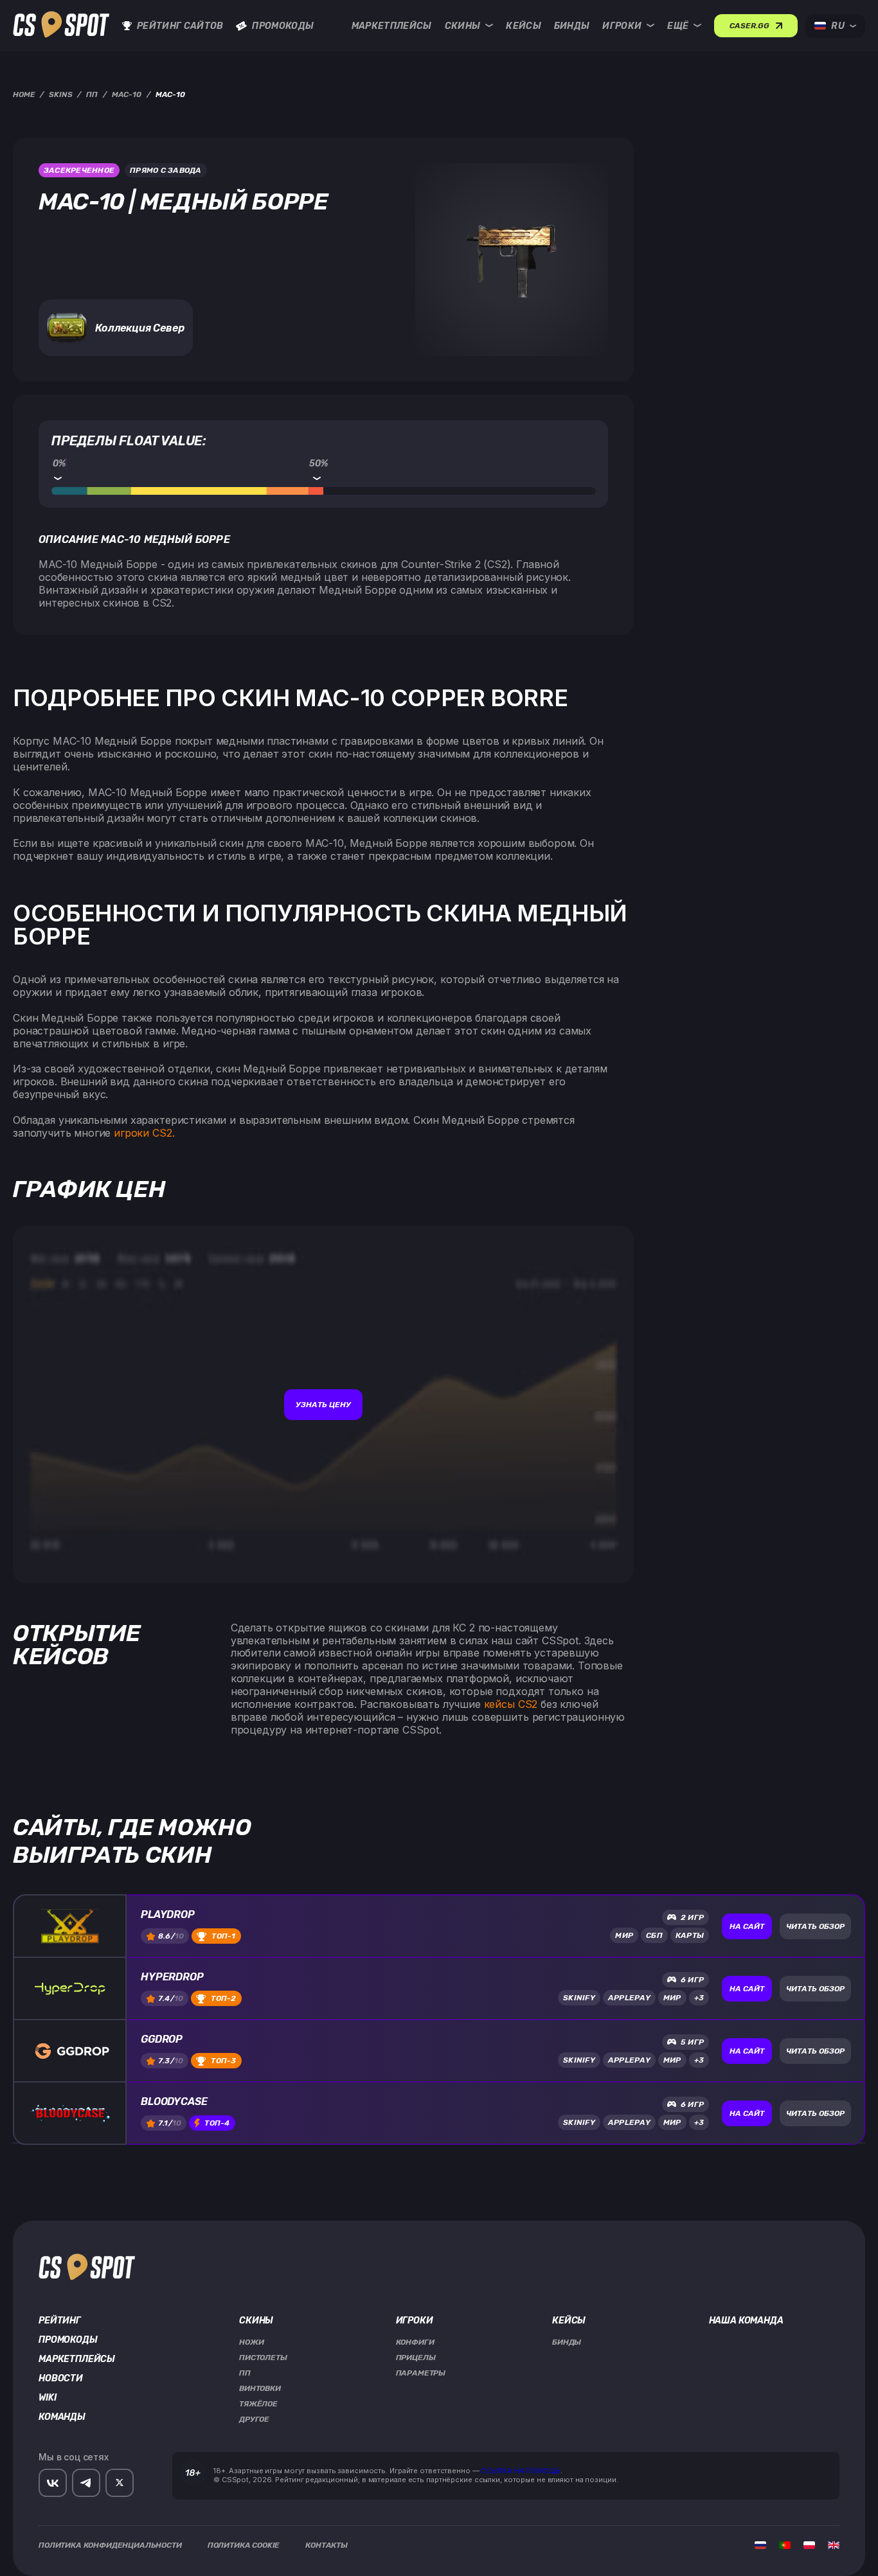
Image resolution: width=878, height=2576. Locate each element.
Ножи (251, 2342)
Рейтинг (60, 2321)
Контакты (327, 2545)
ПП (245, 2373)
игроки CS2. (144, 1133)
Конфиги (415, 2342)
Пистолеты (263, 2358)
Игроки (622, 26)
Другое (254, 2419)
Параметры (421, 2373)
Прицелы (416, 2358)
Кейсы (524, 26)
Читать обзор (815, 1926)
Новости (61, 2379)
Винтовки (260, 2388)
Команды (62, 2417)
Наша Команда (746, 2321)
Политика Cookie (244, 2545)
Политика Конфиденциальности (110, 2545)
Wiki (47, 2398)
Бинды (572, 26)
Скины (463, 26)
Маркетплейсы (392, 26)
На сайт (747, 1926)
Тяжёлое (258, 2404)
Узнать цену (323, 1405)
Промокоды (283, 26)
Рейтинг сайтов (180, 26)
